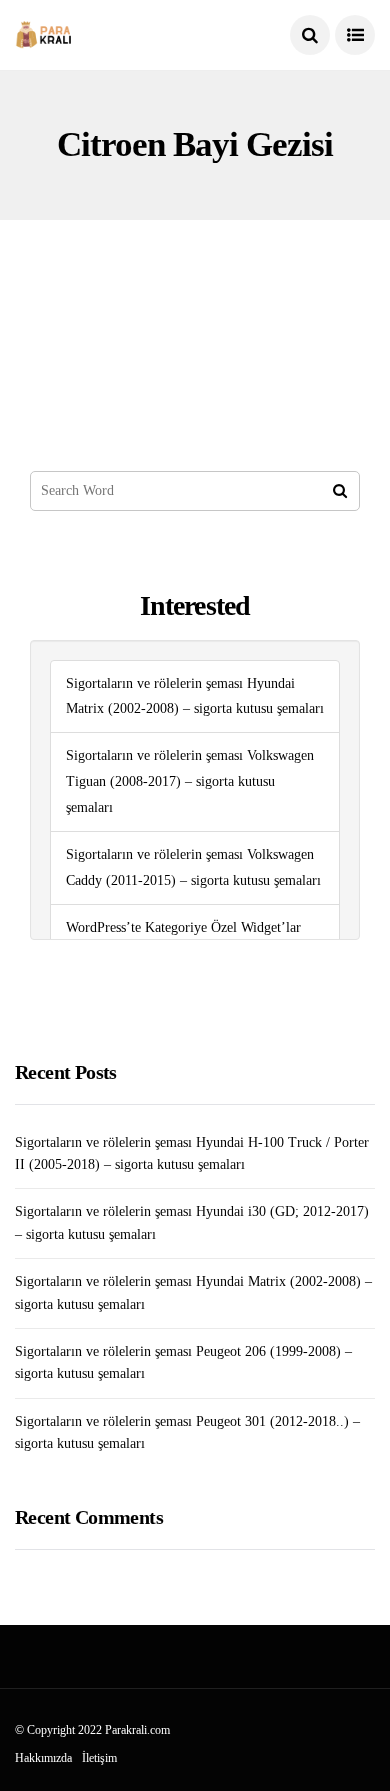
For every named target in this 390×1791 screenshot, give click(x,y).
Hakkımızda (43, 1758)
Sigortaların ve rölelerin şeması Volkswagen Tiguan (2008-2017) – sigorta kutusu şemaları (190, 781)
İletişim (99, 1758)
